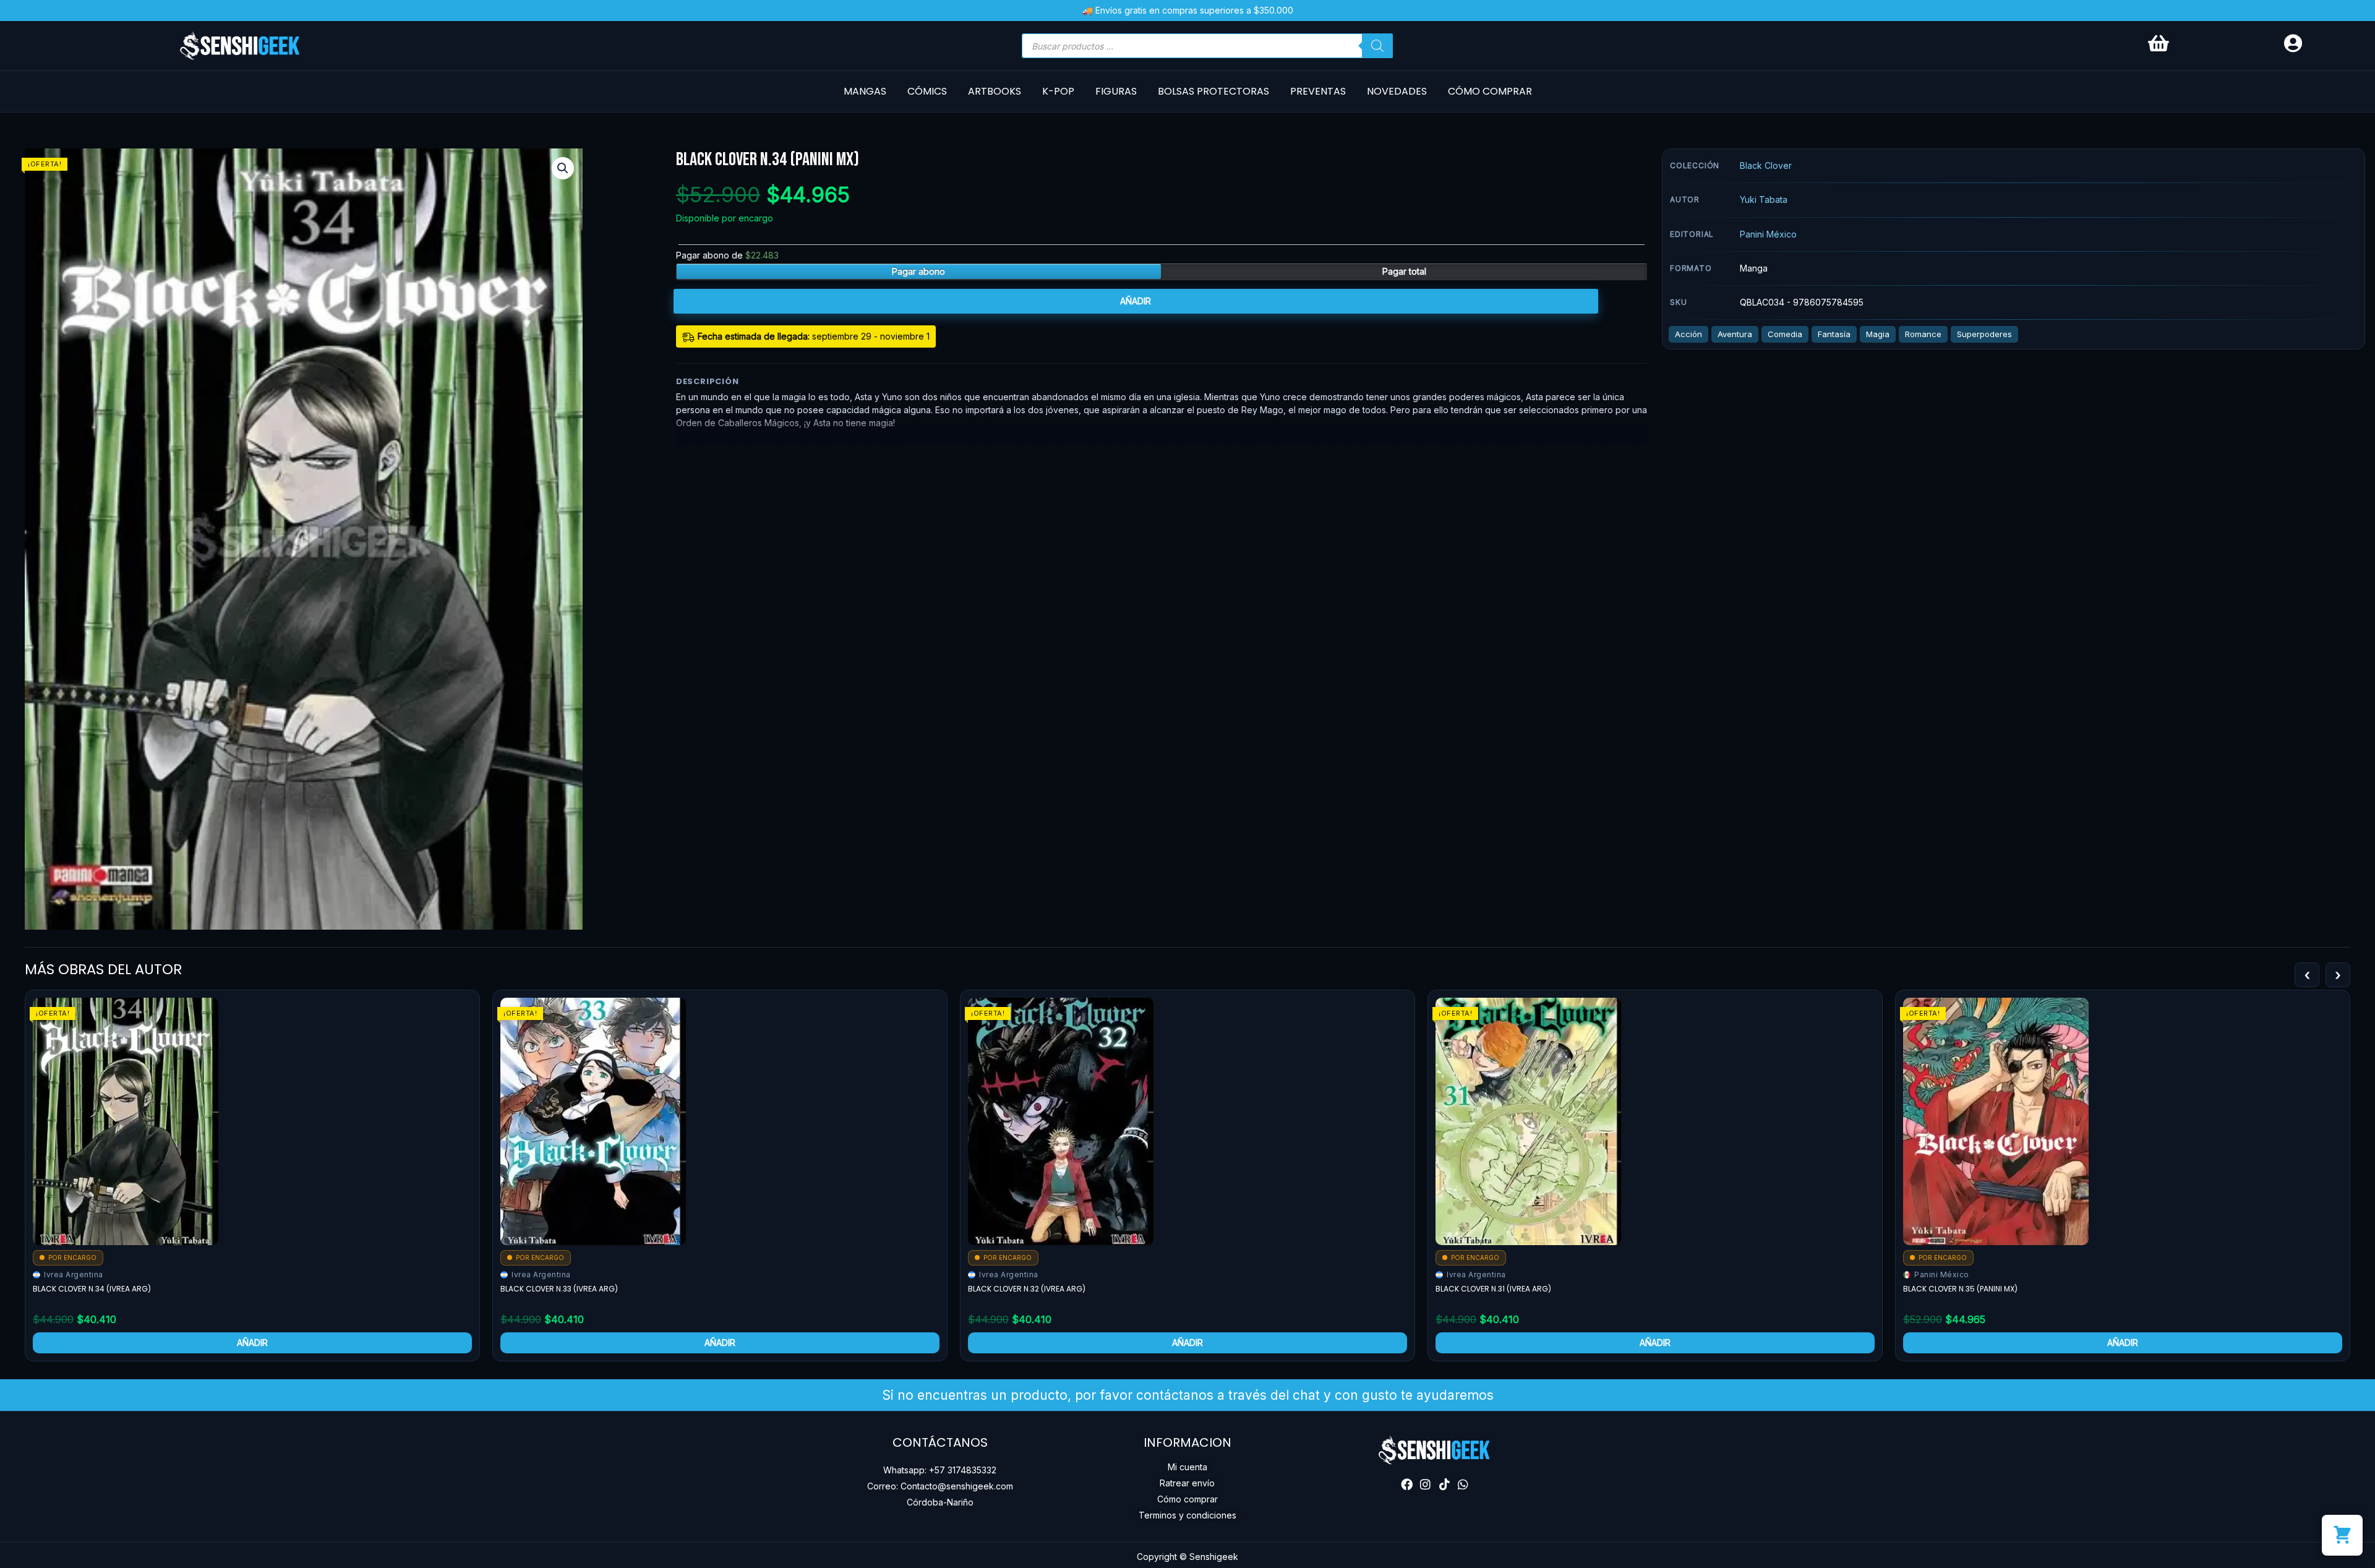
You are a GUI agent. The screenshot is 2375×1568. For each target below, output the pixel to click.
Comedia (1785, 334)
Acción (1688, 334)
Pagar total (1404, 271)
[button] (563, 168)
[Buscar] (1377, 46)
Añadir (1136, 301)
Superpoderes (1984, 334)
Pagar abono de (727, 255)
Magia (1878, 334)
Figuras (1116, 91)
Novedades (1397, 91)
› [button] (2338, 975)
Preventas (1318, 91)
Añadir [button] (252, 1343)
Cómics (927, 91)
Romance (1923, 334)
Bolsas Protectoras (1213, 91)
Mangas (865, 91)
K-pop (1058, 91)
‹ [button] (2307, 975)
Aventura (1735, 334)
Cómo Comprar (1490, 91)
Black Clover (1766, 165)
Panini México (1768, 234)
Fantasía (1834, 334)
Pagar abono (918, 271)
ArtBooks (995, 91)
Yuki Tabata (1764, 199)
